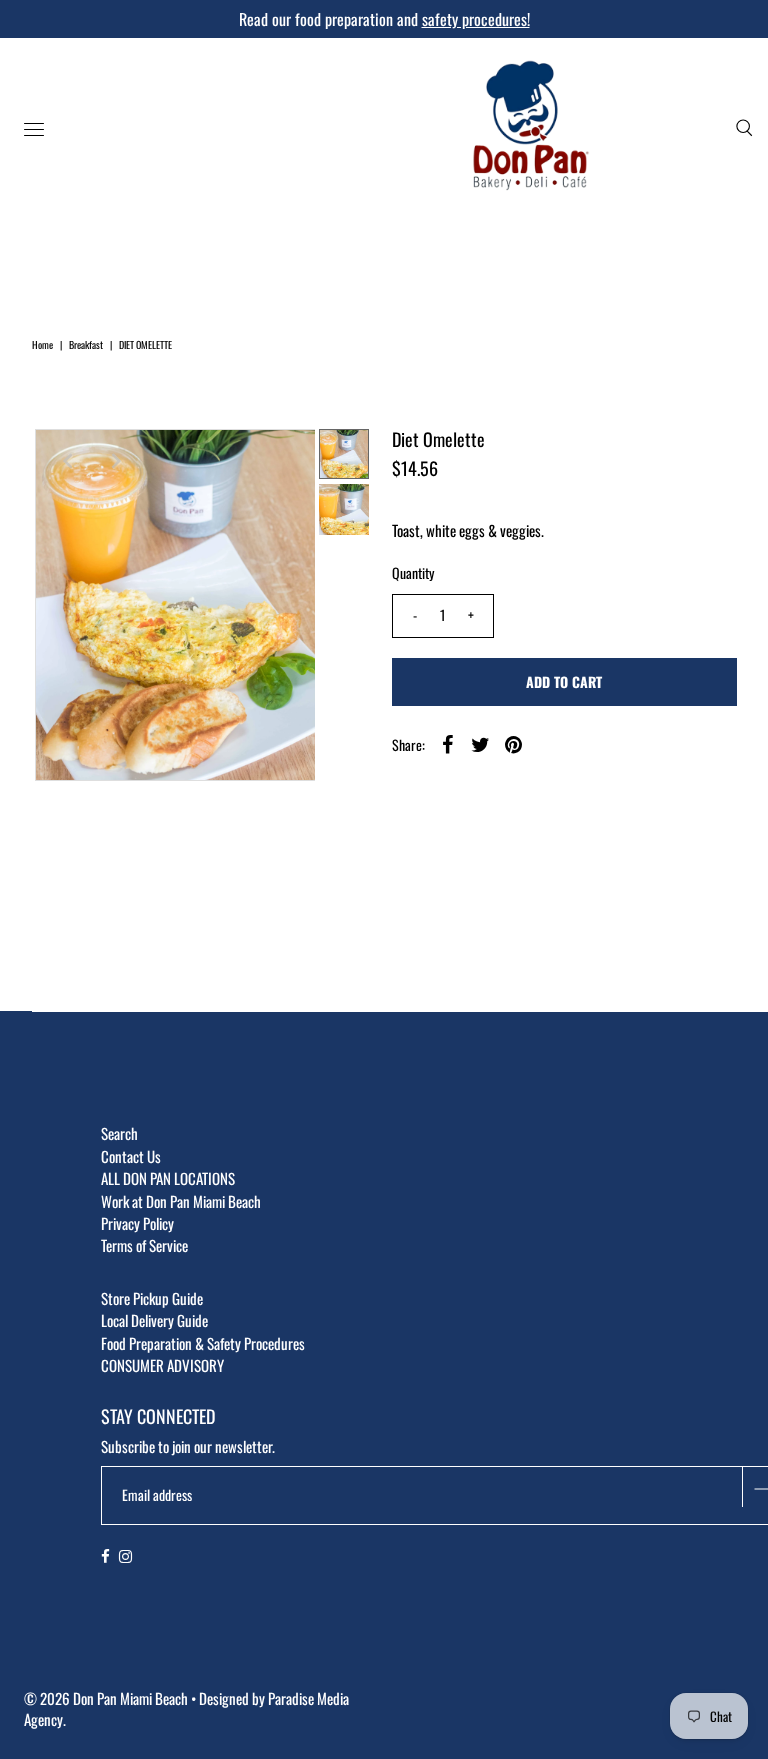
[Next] (116, 461)
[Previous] (67, 461)
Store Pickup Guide (152, 1298)
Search (119, 1133)
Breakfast (86, 344)
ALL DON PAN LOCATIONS (168, 1178)
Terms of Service (144, 1245)
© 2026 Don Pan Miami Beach (106, 1698)
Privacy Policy (137, 1223)
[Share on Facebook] (448, 743)
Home (42, 344)
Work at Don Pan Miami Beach (181, 1201)
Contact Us (131, 1156)
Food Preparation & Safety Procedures (203, 1343)
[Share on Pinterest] (514, 743)
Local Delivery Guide (154, 1320)
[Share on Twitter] (481, 743)
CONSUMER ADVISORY (162, 1365)
